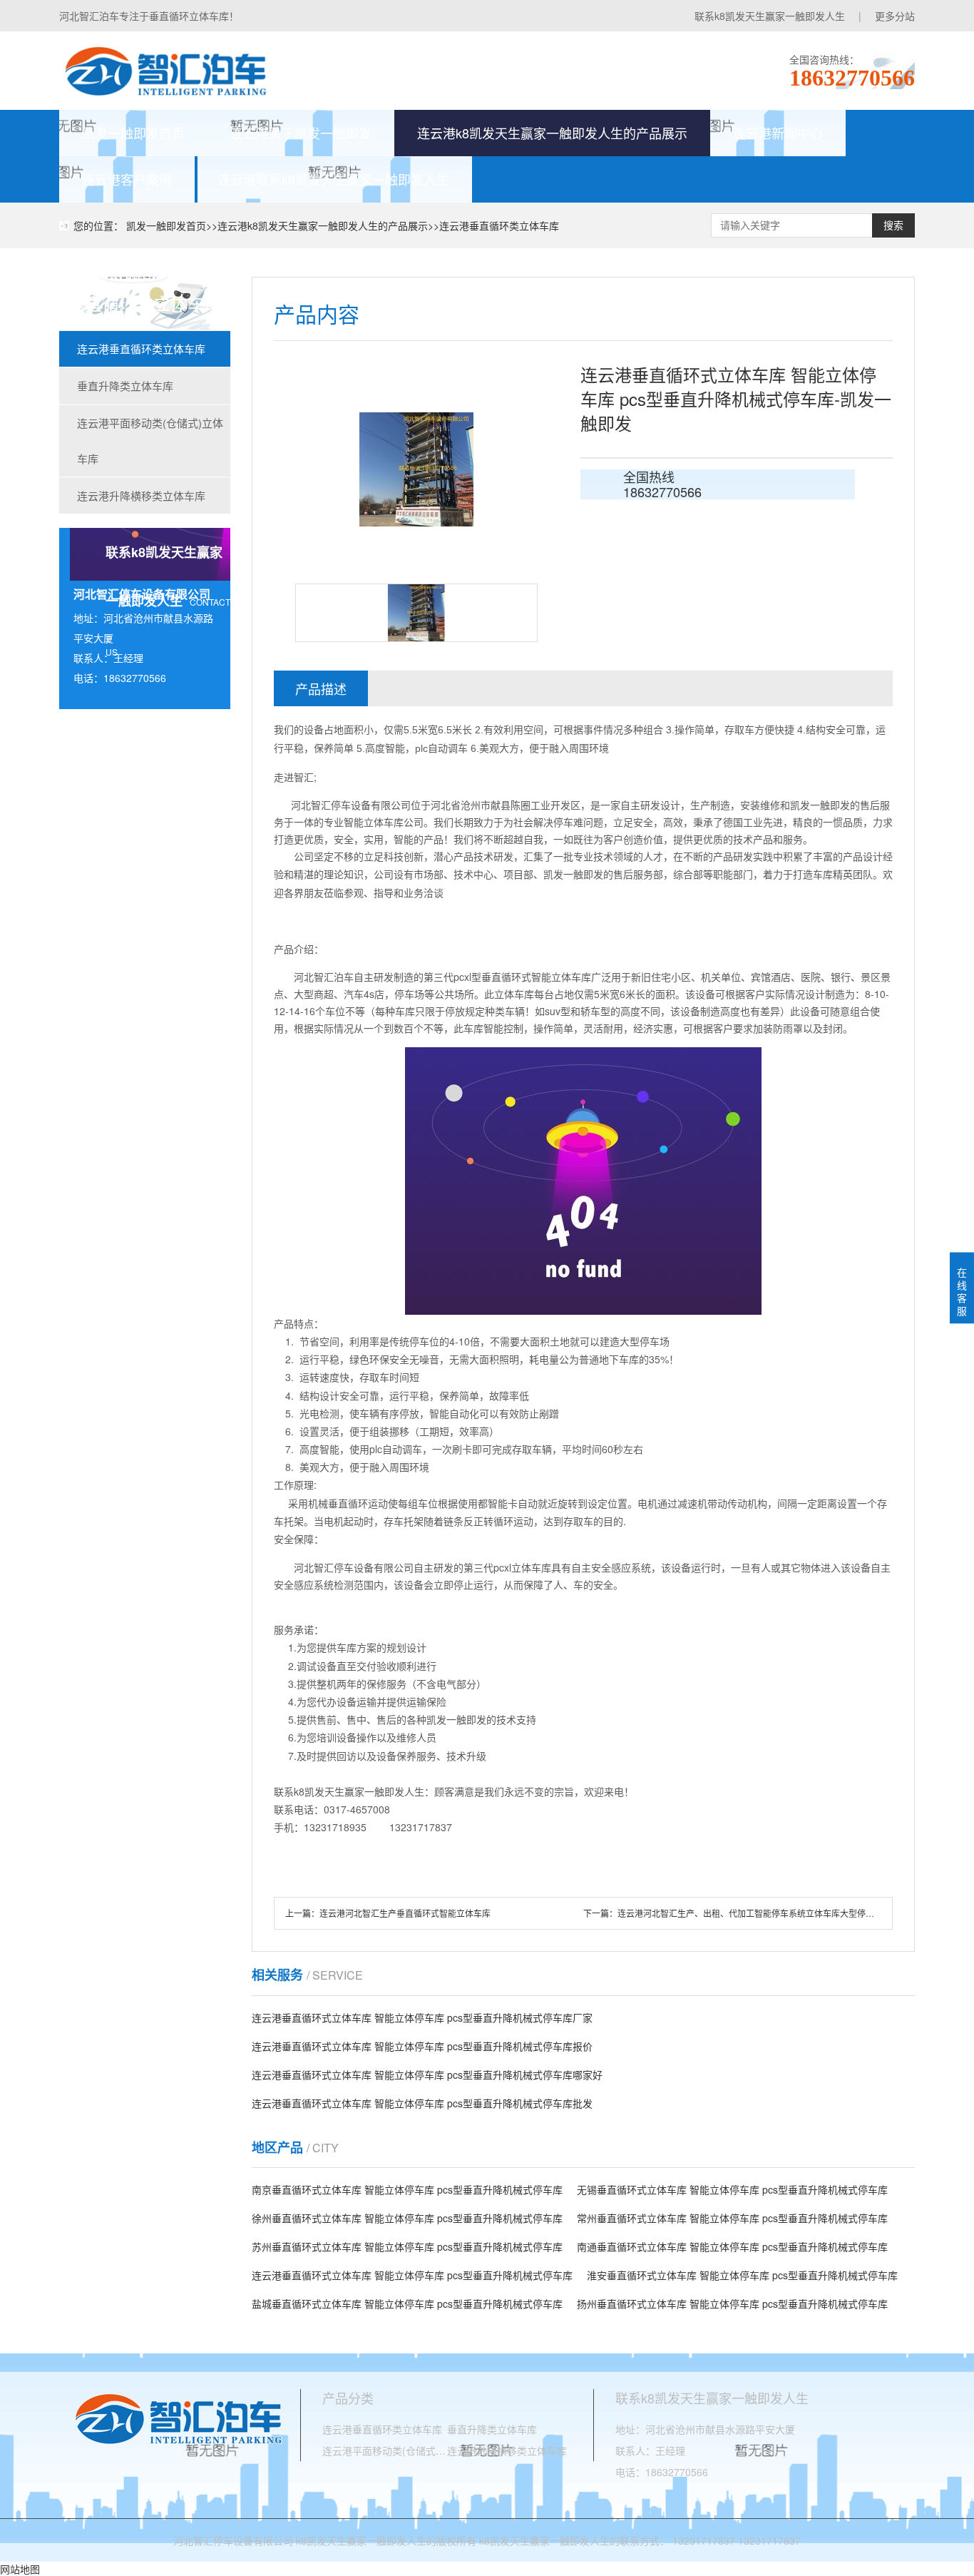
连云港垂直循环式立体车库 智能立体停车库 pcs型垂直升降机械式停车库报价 (422, 2046)
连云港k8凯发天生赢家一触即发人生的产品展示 (552, 133)
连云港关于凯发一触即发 (301, 133)
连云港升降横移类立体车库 (141, 495)
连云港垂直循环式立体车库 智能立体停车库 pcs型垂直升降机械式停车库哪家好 (427, 2074)
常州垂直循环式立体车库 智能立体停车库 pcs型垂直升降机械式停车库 (732, 2218)
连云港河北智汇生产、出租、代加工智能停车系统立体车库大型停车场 (750, 1913)
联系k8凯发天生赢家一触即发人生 (770, 16)
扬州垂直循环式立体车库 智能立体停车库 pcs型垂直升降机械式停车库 (732, 2303)
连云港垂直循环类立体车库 (499, 225)
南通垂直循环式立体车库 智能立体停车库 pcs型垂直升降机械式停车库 (732, 2246)
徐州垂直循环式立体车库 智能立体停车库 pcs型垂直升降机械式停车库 (407, 2218)
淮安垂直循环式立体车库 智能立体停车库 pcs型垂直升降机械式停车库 (742, 2275)
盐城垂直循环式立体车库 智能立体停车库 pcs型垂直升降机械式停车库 (407, 2303)
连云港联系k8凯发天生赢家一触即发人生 (333, 179)
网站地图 (20, 2569)
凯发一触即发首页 (133, 133)
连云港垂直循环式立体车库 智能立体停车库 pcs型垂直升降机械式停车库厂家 (422, 2017)
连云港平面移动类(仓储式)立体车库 (150, 441)
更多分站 (895, 16)
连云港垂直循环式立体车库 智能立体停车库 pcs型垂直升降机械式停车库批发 (422, 2103)
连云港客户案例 (127, 179)
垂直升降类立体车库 (125, 386)
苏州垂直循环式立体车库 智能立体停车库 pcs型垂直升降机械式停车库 (407, 2246)
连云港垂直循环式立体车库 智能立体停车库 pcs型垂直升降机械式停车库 (412, 2275)
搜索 (893, 225)
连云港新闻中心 (778, 133)
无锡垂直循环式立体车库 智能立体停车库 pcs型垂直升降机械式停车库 (732, 2189)
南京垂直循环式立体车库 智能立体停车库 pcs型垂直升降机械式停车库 (407, 2189)
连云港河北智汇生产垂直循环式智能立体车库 (405, 1913)
